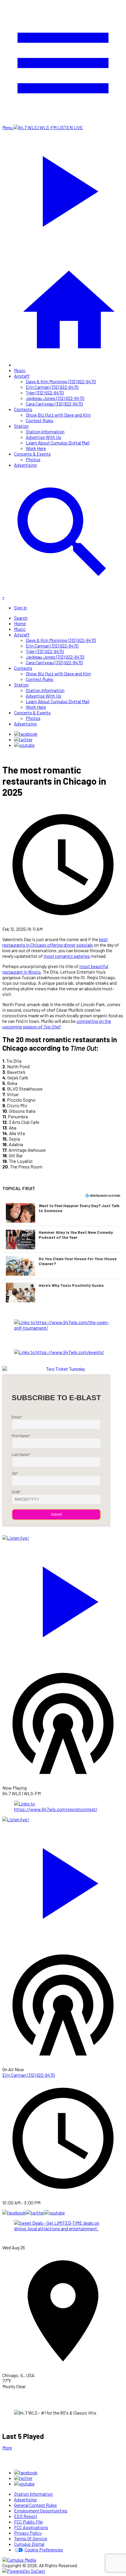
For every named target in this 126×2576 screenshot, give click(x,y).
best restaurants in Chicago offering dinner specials (55, 942)
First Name (21, 1436)
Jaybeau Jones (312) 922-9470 (55, 398)
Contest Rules (40, 420)
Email (17, 1417)
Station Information (45, 431)
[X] (23, 739)
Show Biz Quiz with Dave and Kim (58, 415)
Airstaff (22, 376)
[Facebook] (26, 734)
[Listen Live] (63, 1599)
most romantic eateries (67, 956)
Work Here (36, 448)
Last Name (21, 1455)
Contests (23, 409)
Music (20, 370)
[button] (63, 1213)
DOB (16, 1492)
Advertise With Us (44, 437)
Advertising (25, 465)
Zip (15, 1473)
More (7, 2448)
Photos (33, 459)
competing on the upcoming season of (57, 1024)
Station (21, 426)
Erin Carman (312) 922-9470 (52, 387)
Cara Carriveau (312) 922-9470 (54, 404)
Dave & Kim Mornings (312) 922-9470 (61, 381)
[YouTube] (24, 745)
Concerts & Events (32, 454)
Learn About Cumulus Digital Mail (58, 443)
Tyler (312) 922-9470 (45, 392)
